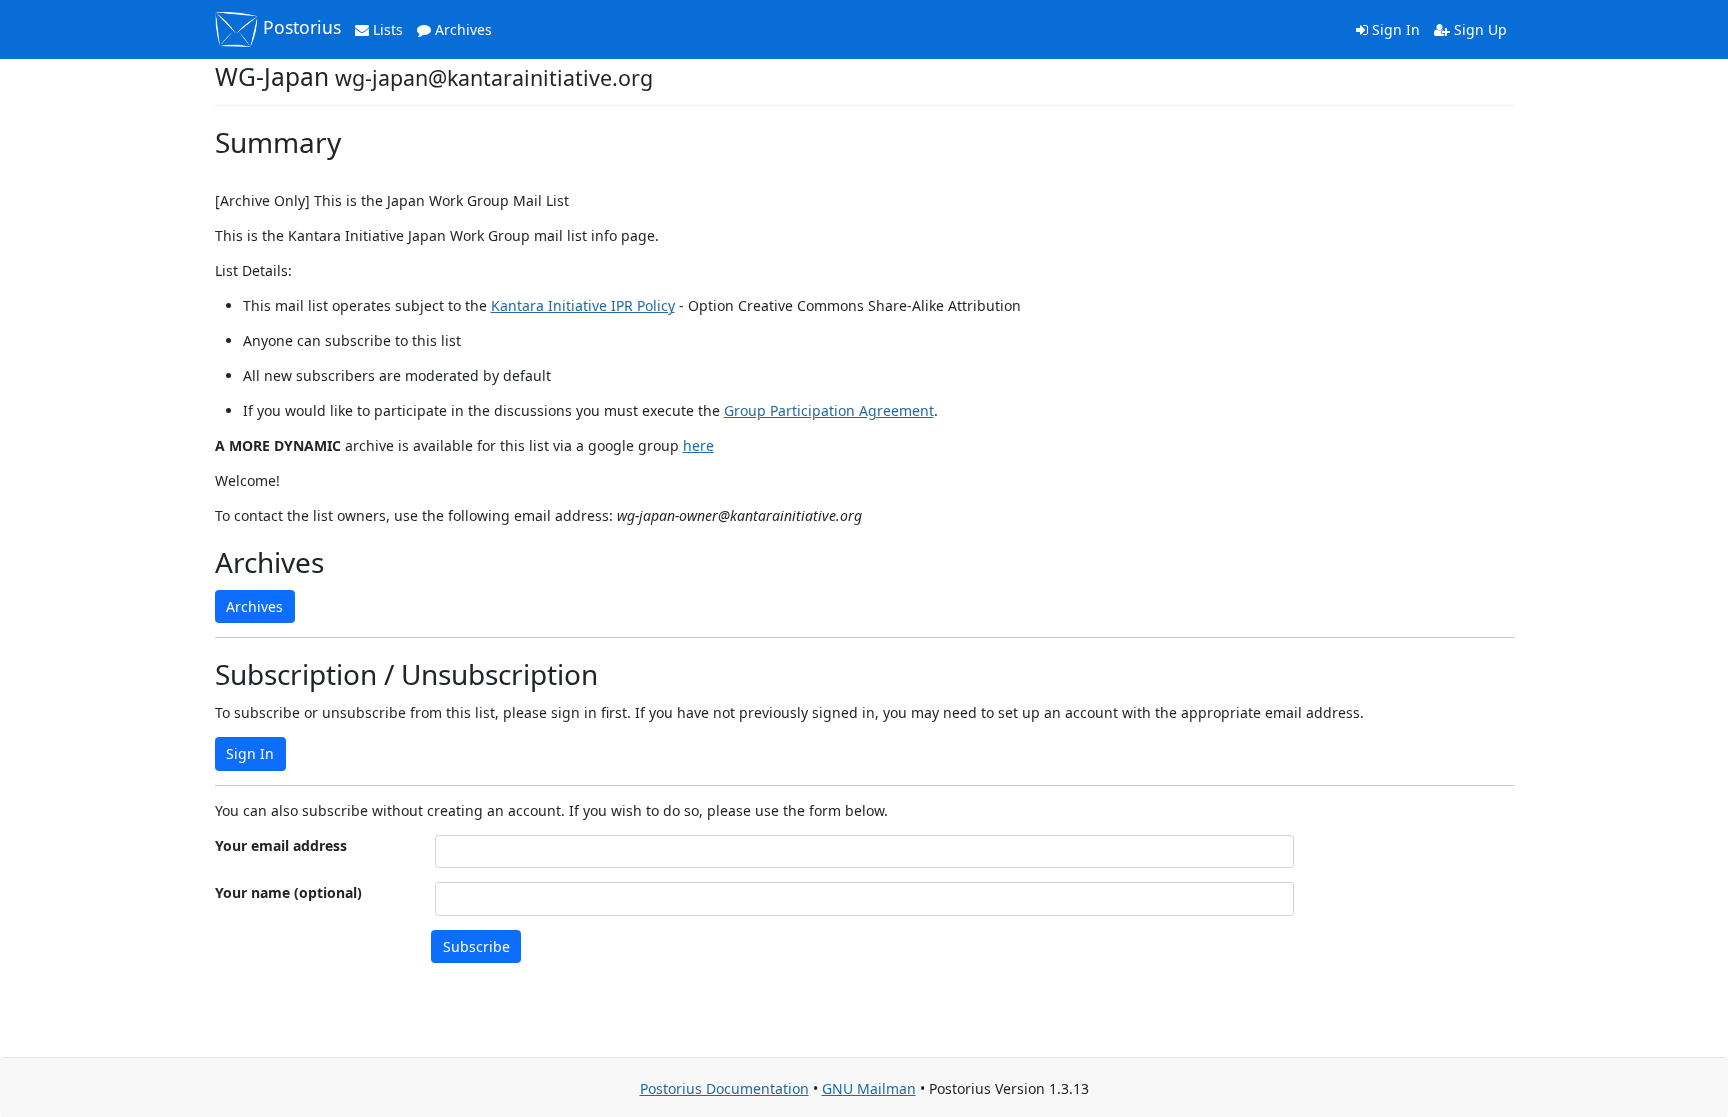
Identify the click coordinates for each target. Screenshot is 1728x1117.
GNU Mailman (869, 1088)
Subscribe (476, 946)
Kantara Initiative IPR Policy (583, 305)
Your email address (281, 845)
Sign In (1394, 29)
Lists (386, 29)
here (698, 445)
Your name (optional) (288, 892)
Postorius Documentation (724, 1088)
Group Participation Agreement (829, 410)
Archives (461, 29)
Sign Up (1478, 29)
